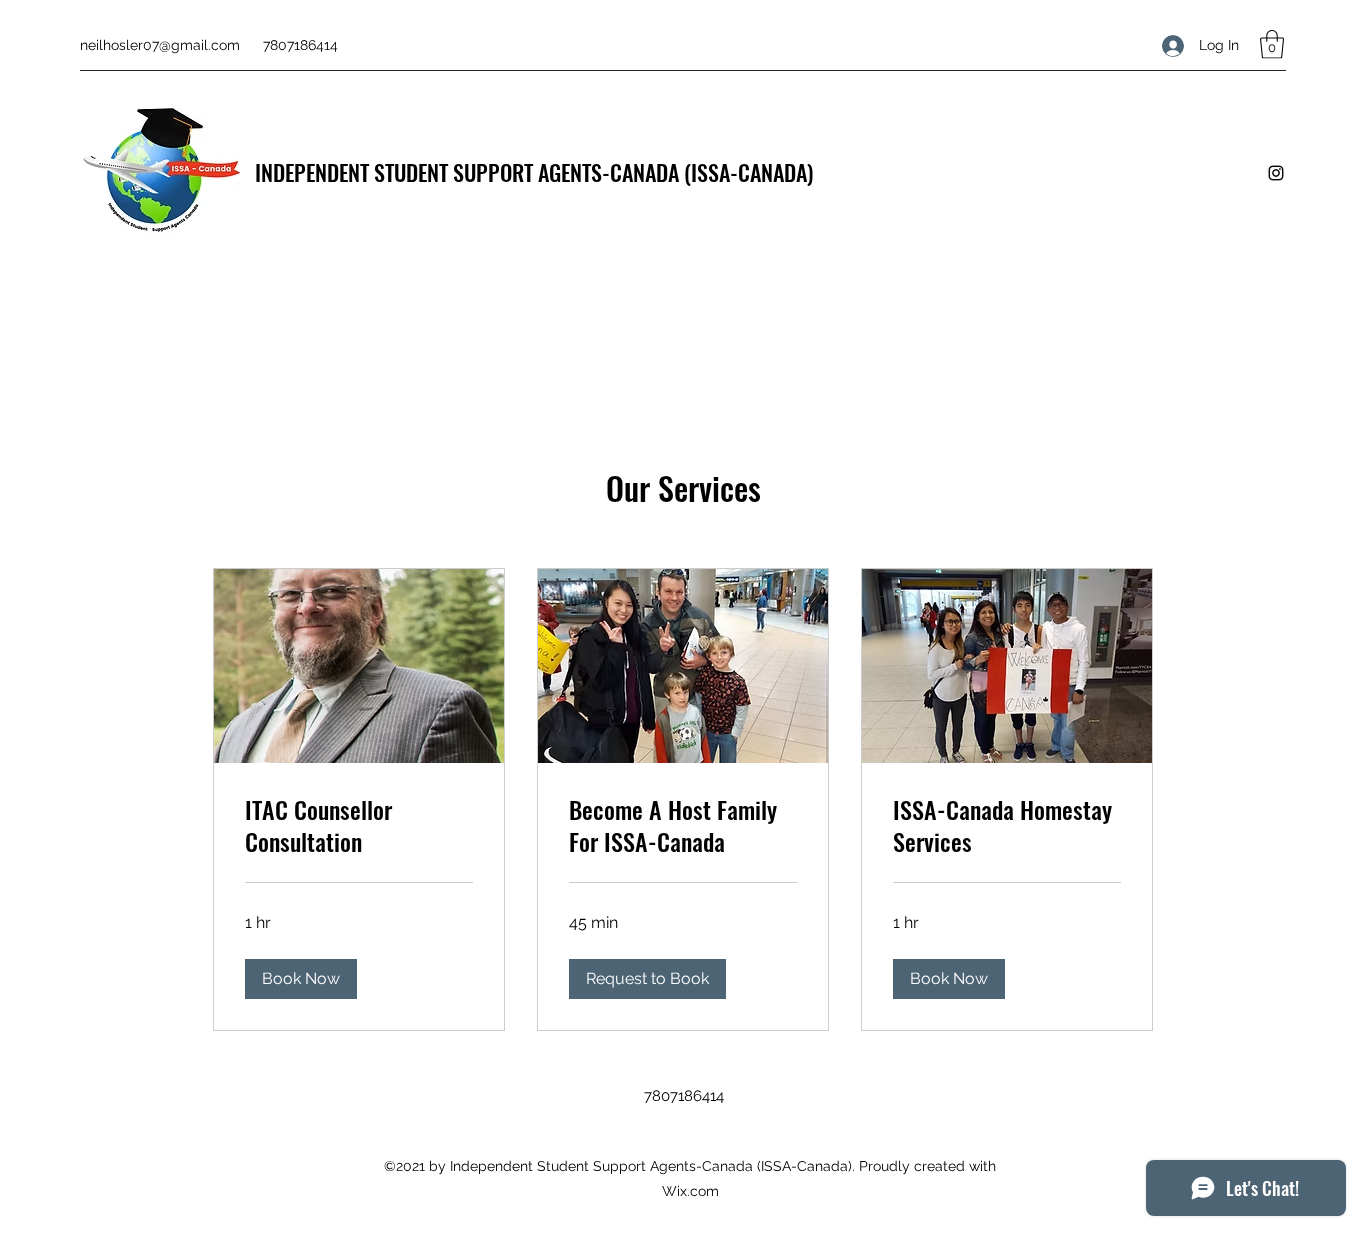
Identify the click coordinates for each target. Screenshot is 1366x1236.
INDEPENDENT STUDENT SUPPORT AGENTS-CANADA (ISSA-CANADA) (534, 172)
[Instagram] (1276, 173)
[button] (1272, 44)
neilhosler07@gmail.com (160, 45)
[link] (359, 826)
